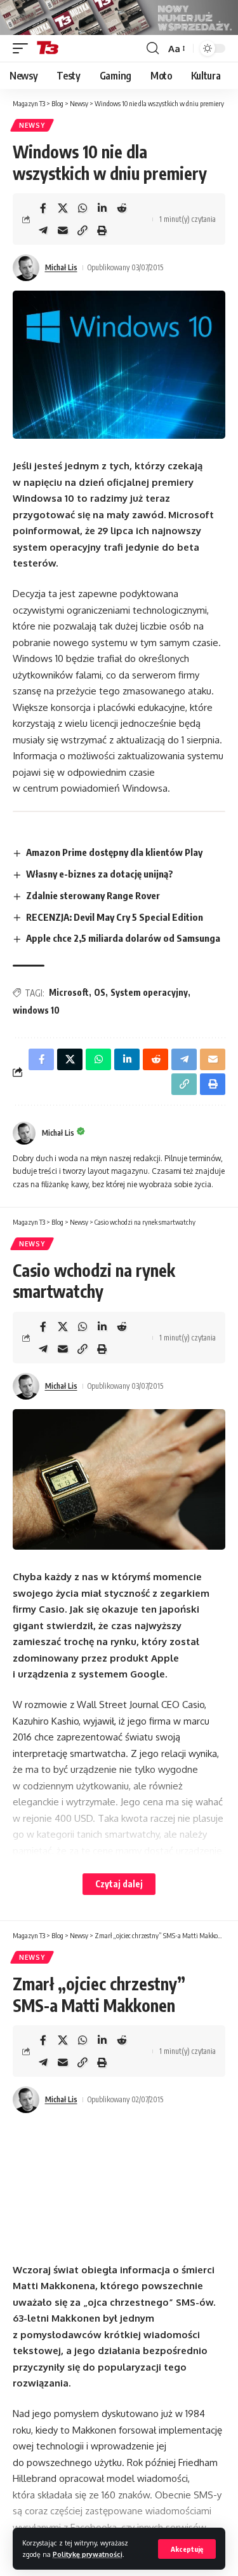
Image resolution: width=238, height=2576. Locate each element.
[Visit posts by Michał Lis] (26, 268)
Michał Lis (61, 267)
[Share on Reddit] (122, 208)
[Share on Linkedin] (102, 208)
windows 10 (36, 1010)
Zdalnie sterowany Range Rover (93, 895)
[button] (187, 2549)
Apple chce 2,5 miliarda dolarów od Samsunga (123, 938)
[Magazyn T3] (48, 48)
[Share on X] (63, 208)
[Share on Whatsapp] (83, 208)
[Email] (63, 230)
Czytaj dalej (119, 1884)
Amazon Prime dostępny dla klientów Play (114, 852)
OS (100, 992)
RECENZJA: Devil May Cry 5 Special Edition (115, 917)
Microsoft (69, 992)
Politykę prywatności (88, 2554)
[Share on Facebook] (43, 208)
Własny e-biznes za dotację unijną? (100, 874)
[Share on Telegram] (43, 230)
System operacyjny (149, 992)
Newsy (32, 125)
